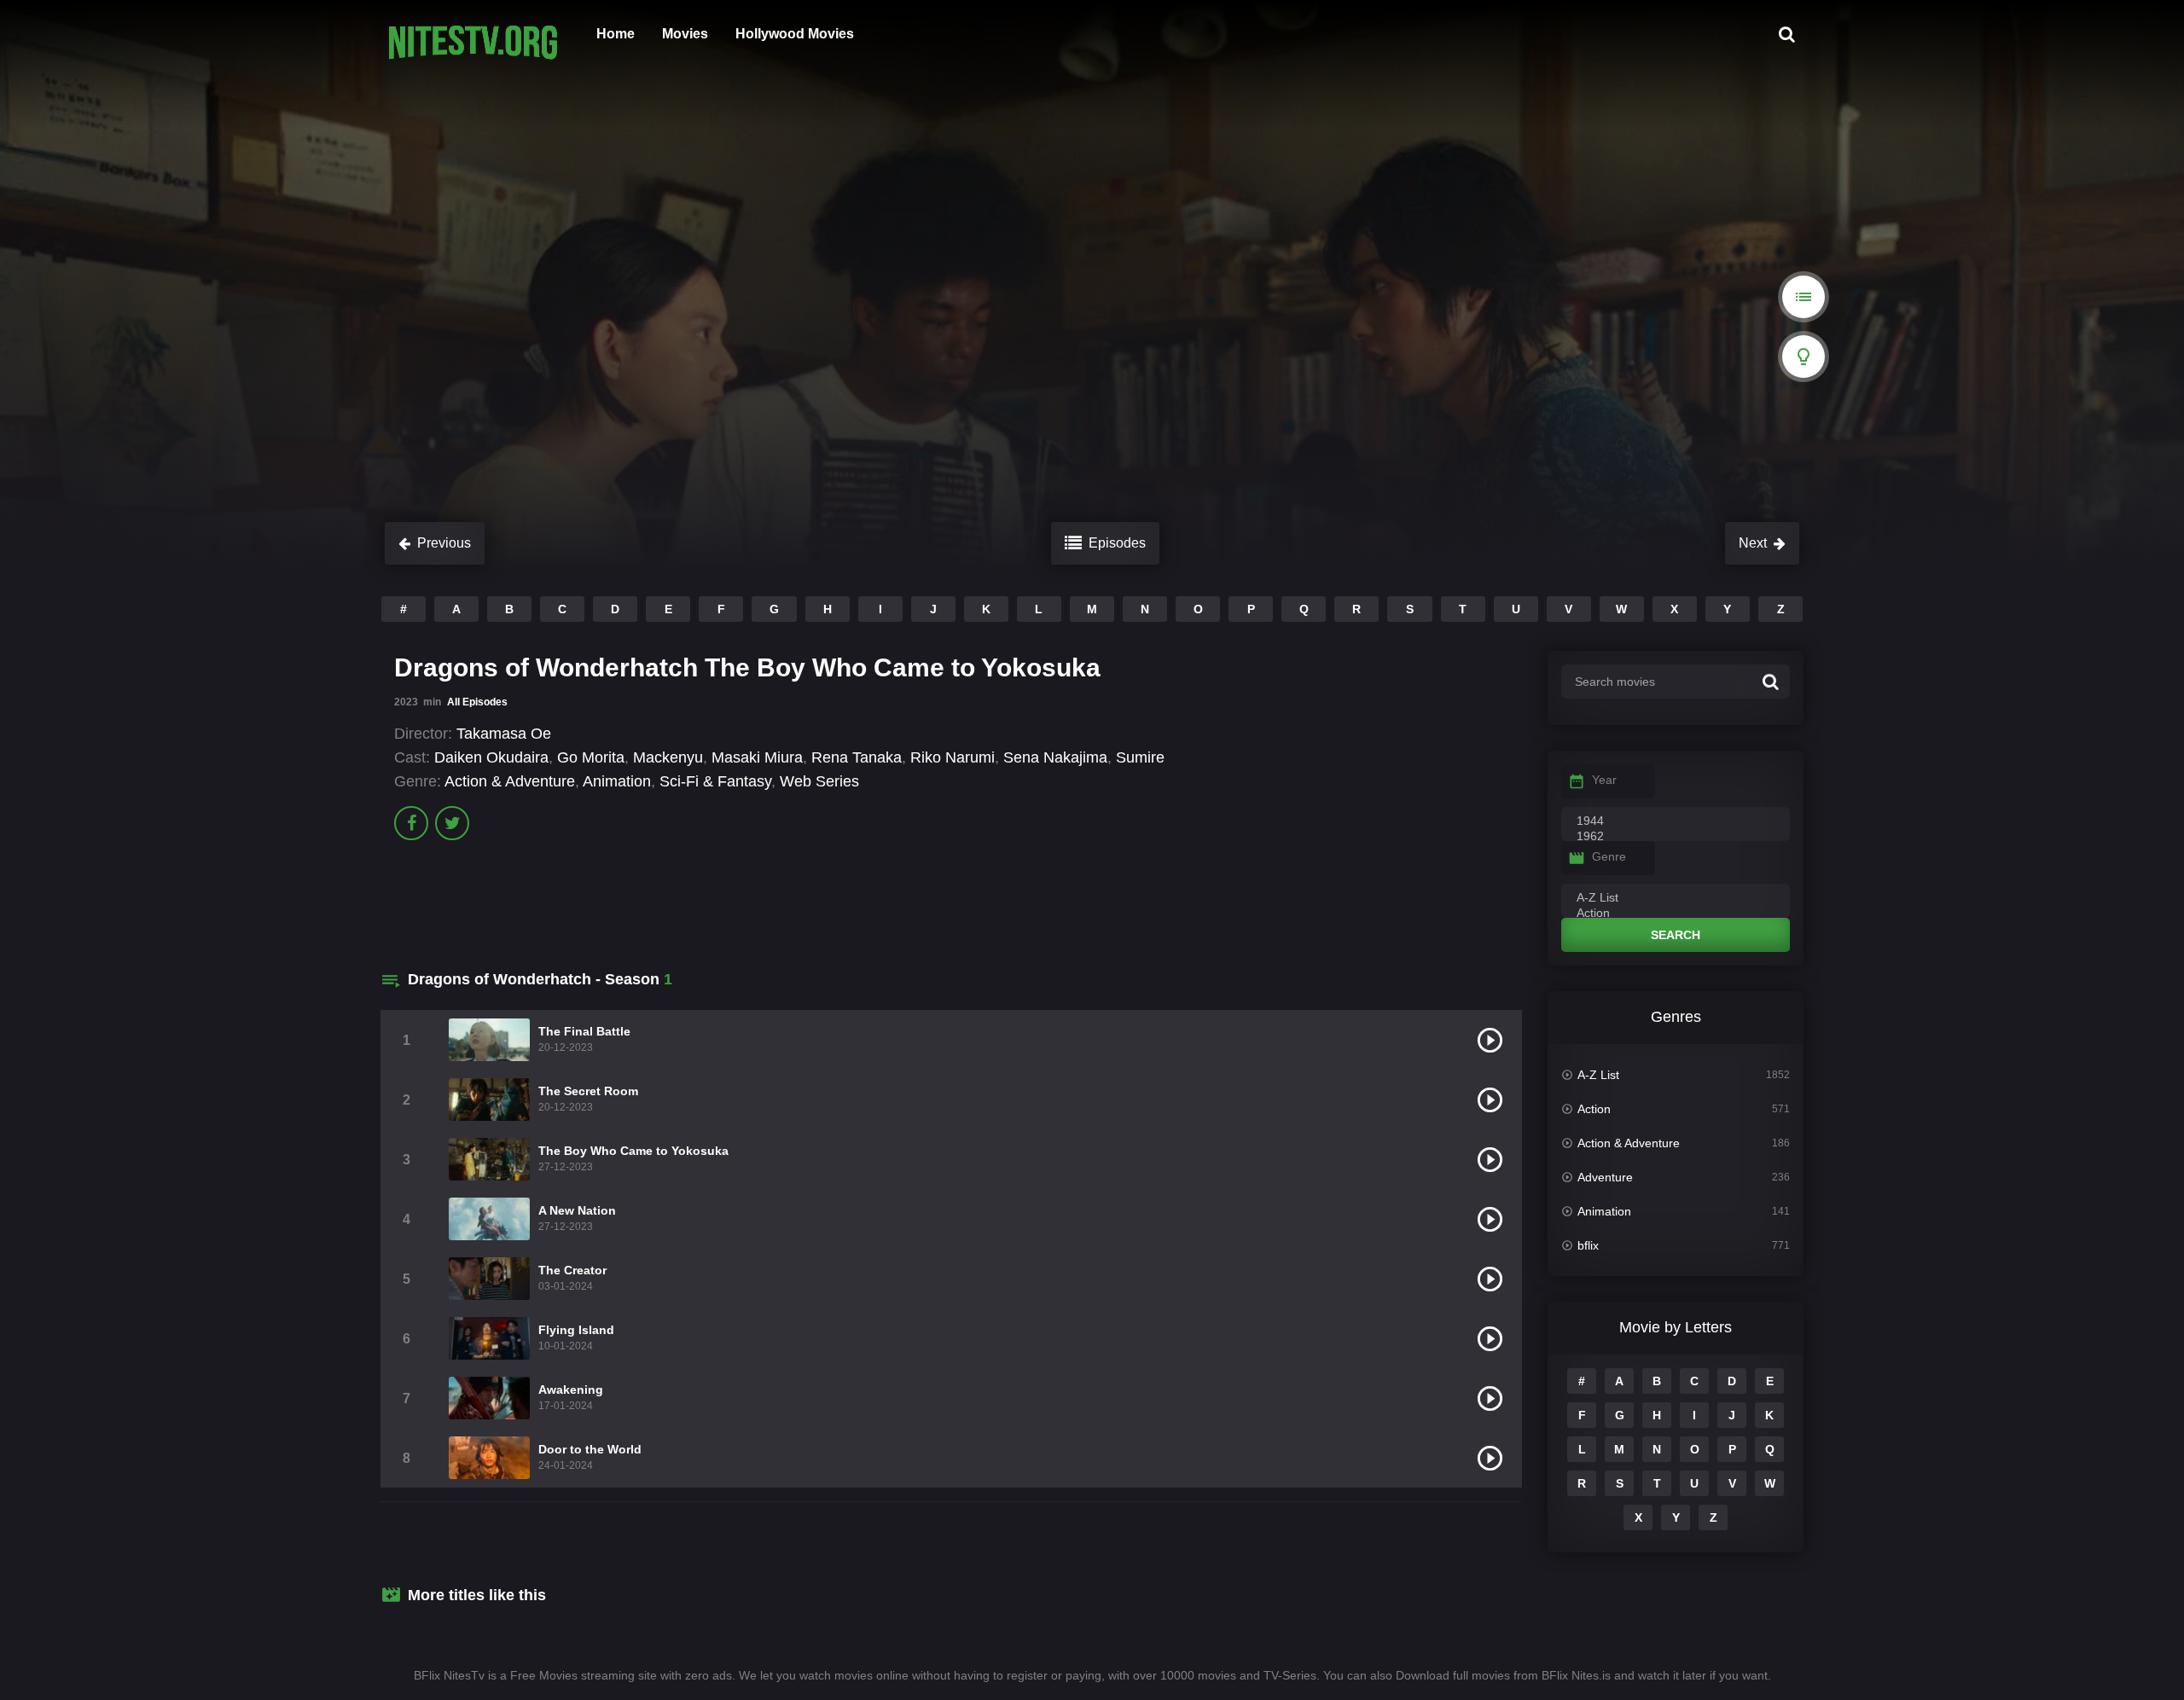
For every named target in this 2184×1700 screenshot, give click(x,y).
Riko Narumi (953, 757)
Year (1604, 780)
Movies (685, 34)
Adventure (1605, 1177)
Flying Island (576, 1330)
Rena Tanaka (857, 757)
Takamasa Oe (504, 734)
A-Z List (1598, 1075)
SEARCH (1676, 935)
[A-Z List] (1676, 898)
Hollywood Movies (795, 34)
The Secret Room (588, 1091)
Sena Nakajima (1055, 757)
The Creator (572, 1270)
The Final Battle (584, 1031)
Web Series (819, 781)
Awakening (571, 1390)
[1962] (1676, 837)
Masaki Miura (757, 757)
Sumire (1140, 757)
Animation (617, 781)
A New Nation (577, 1210)
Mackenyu (668, 757)
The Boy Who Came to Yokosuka (633, 1151)
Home (616, 34)
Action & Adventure (510, 781)
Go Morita (591, 757)
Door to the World (590, 1449)
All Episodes (477, 702)
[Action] (1676, 914)
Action (1594, 1109)
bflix (1588, 1245)
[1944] (1676, 821)
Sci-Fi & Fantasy (715, 781)
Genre (1609, 856)
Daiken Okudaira (491, 757)
